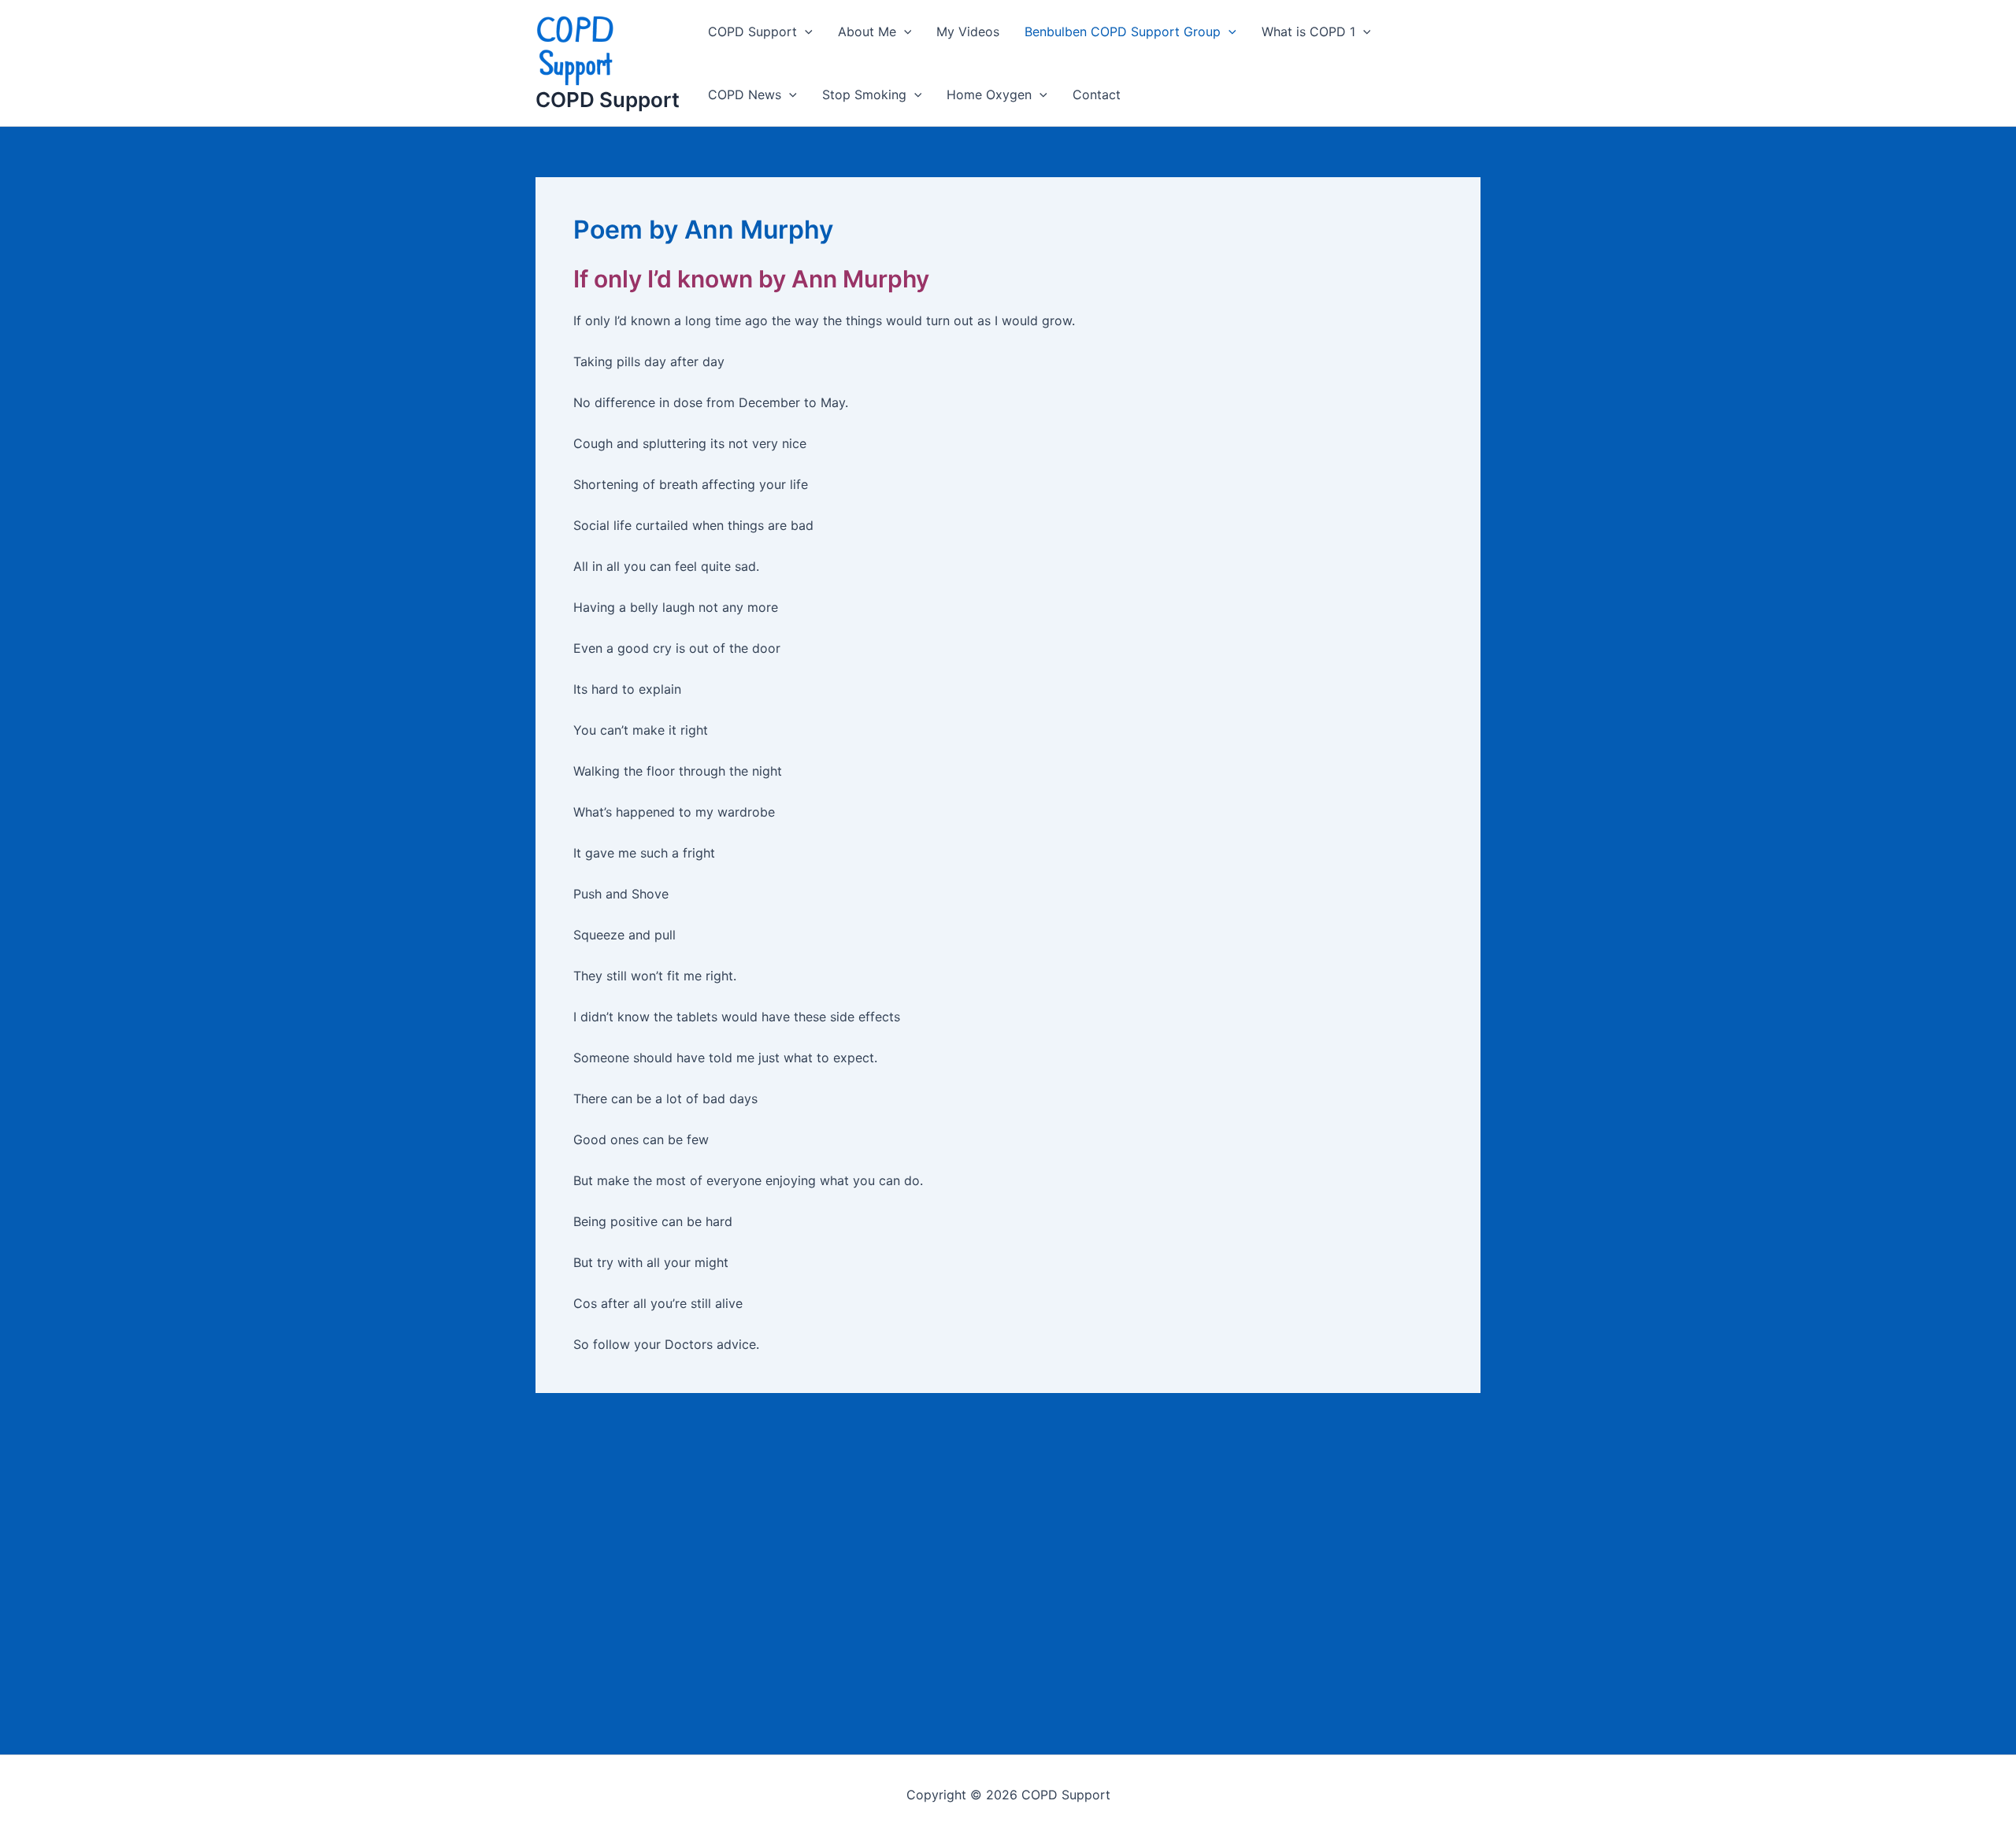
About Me (867, 31)
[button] (805, 31)
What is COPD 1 (1308, 31)
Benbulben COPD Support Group (1123, 31)
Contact (1097, 94)
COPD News (745, 94)
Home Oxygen (989, 94)
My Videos (968, 31)
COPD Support (608, 100)
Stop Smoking (864, 94)
